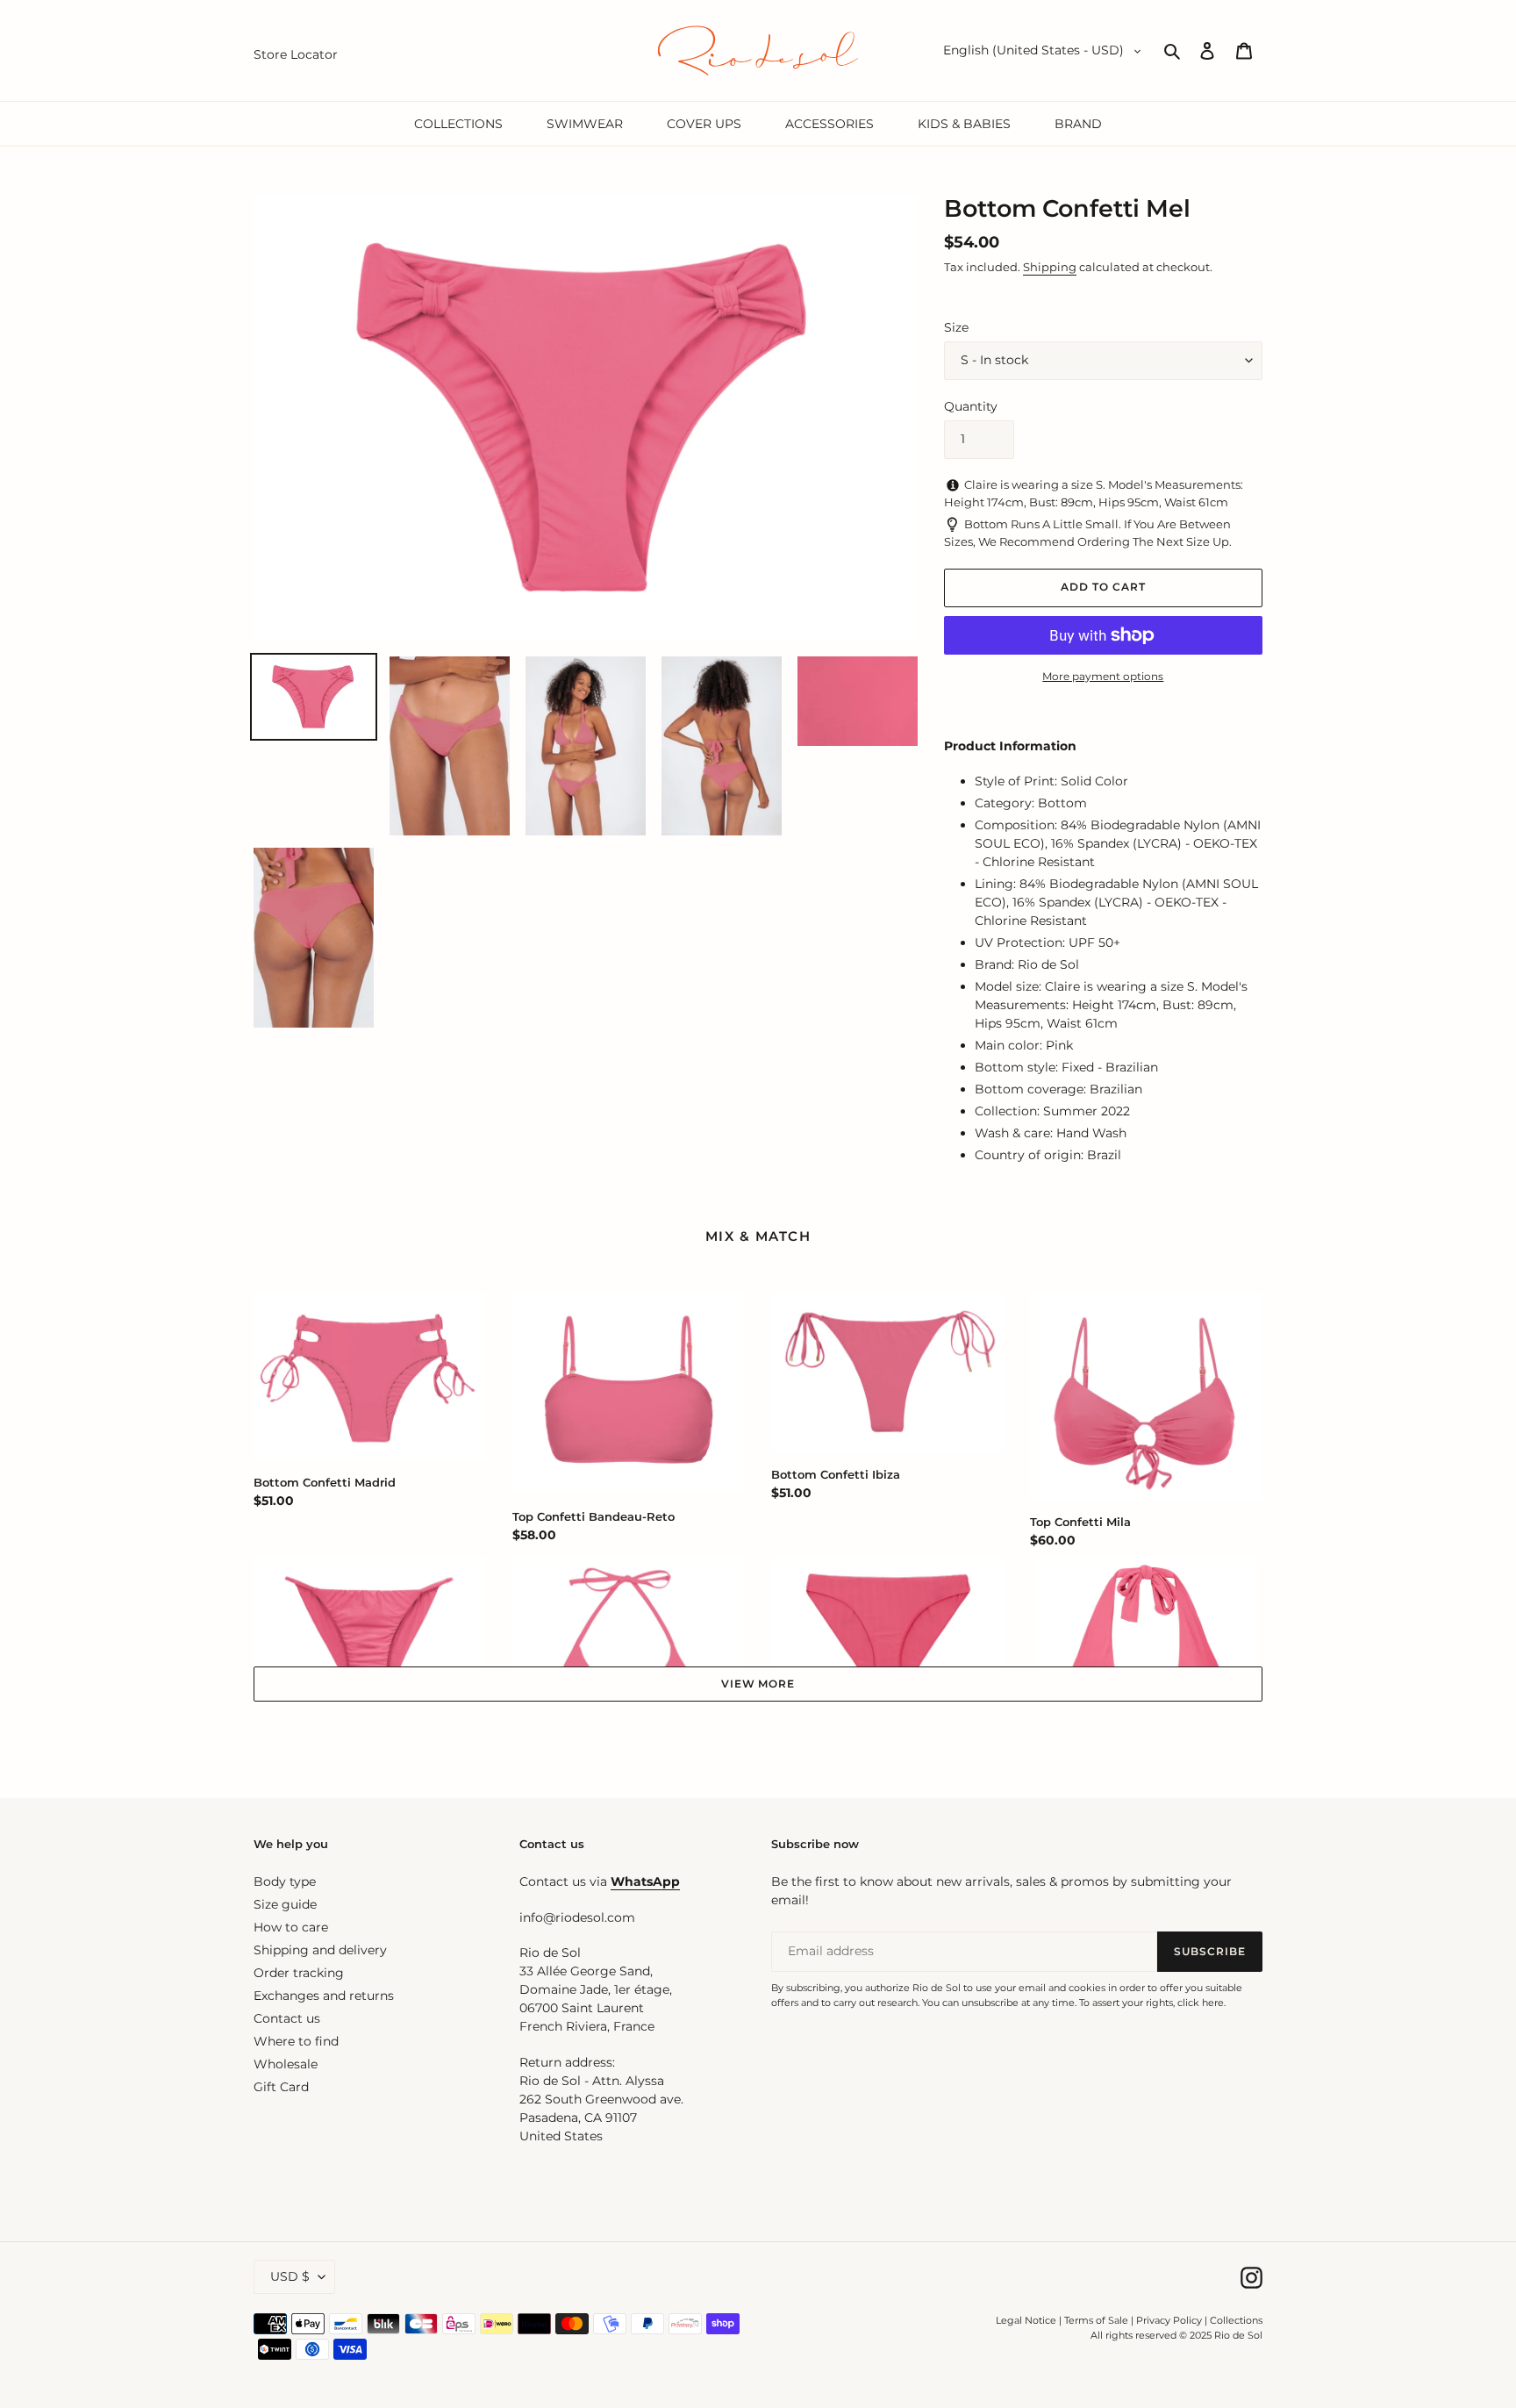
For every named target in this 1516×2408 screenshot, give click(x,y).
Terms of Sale (1096, 2320)
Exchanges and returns (324, 1996)
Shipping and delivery (320, 1950)
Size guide (285, 1904)
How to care (291, 1927)
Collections (1236, 2320)
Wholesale (286, 2064)
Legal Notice (1026, 2320)
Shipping (1050, 267)
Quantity (971, 406)
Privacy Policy (1170, 2320)
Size (956, 327)
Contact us (287, 2018)
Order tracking (299, 1973)
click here (1201, 2003)
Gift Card (281, 2087)
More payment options (1103, 676)
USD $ (290, 2276)
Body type (285, 1881)
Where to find (296, 2041)
